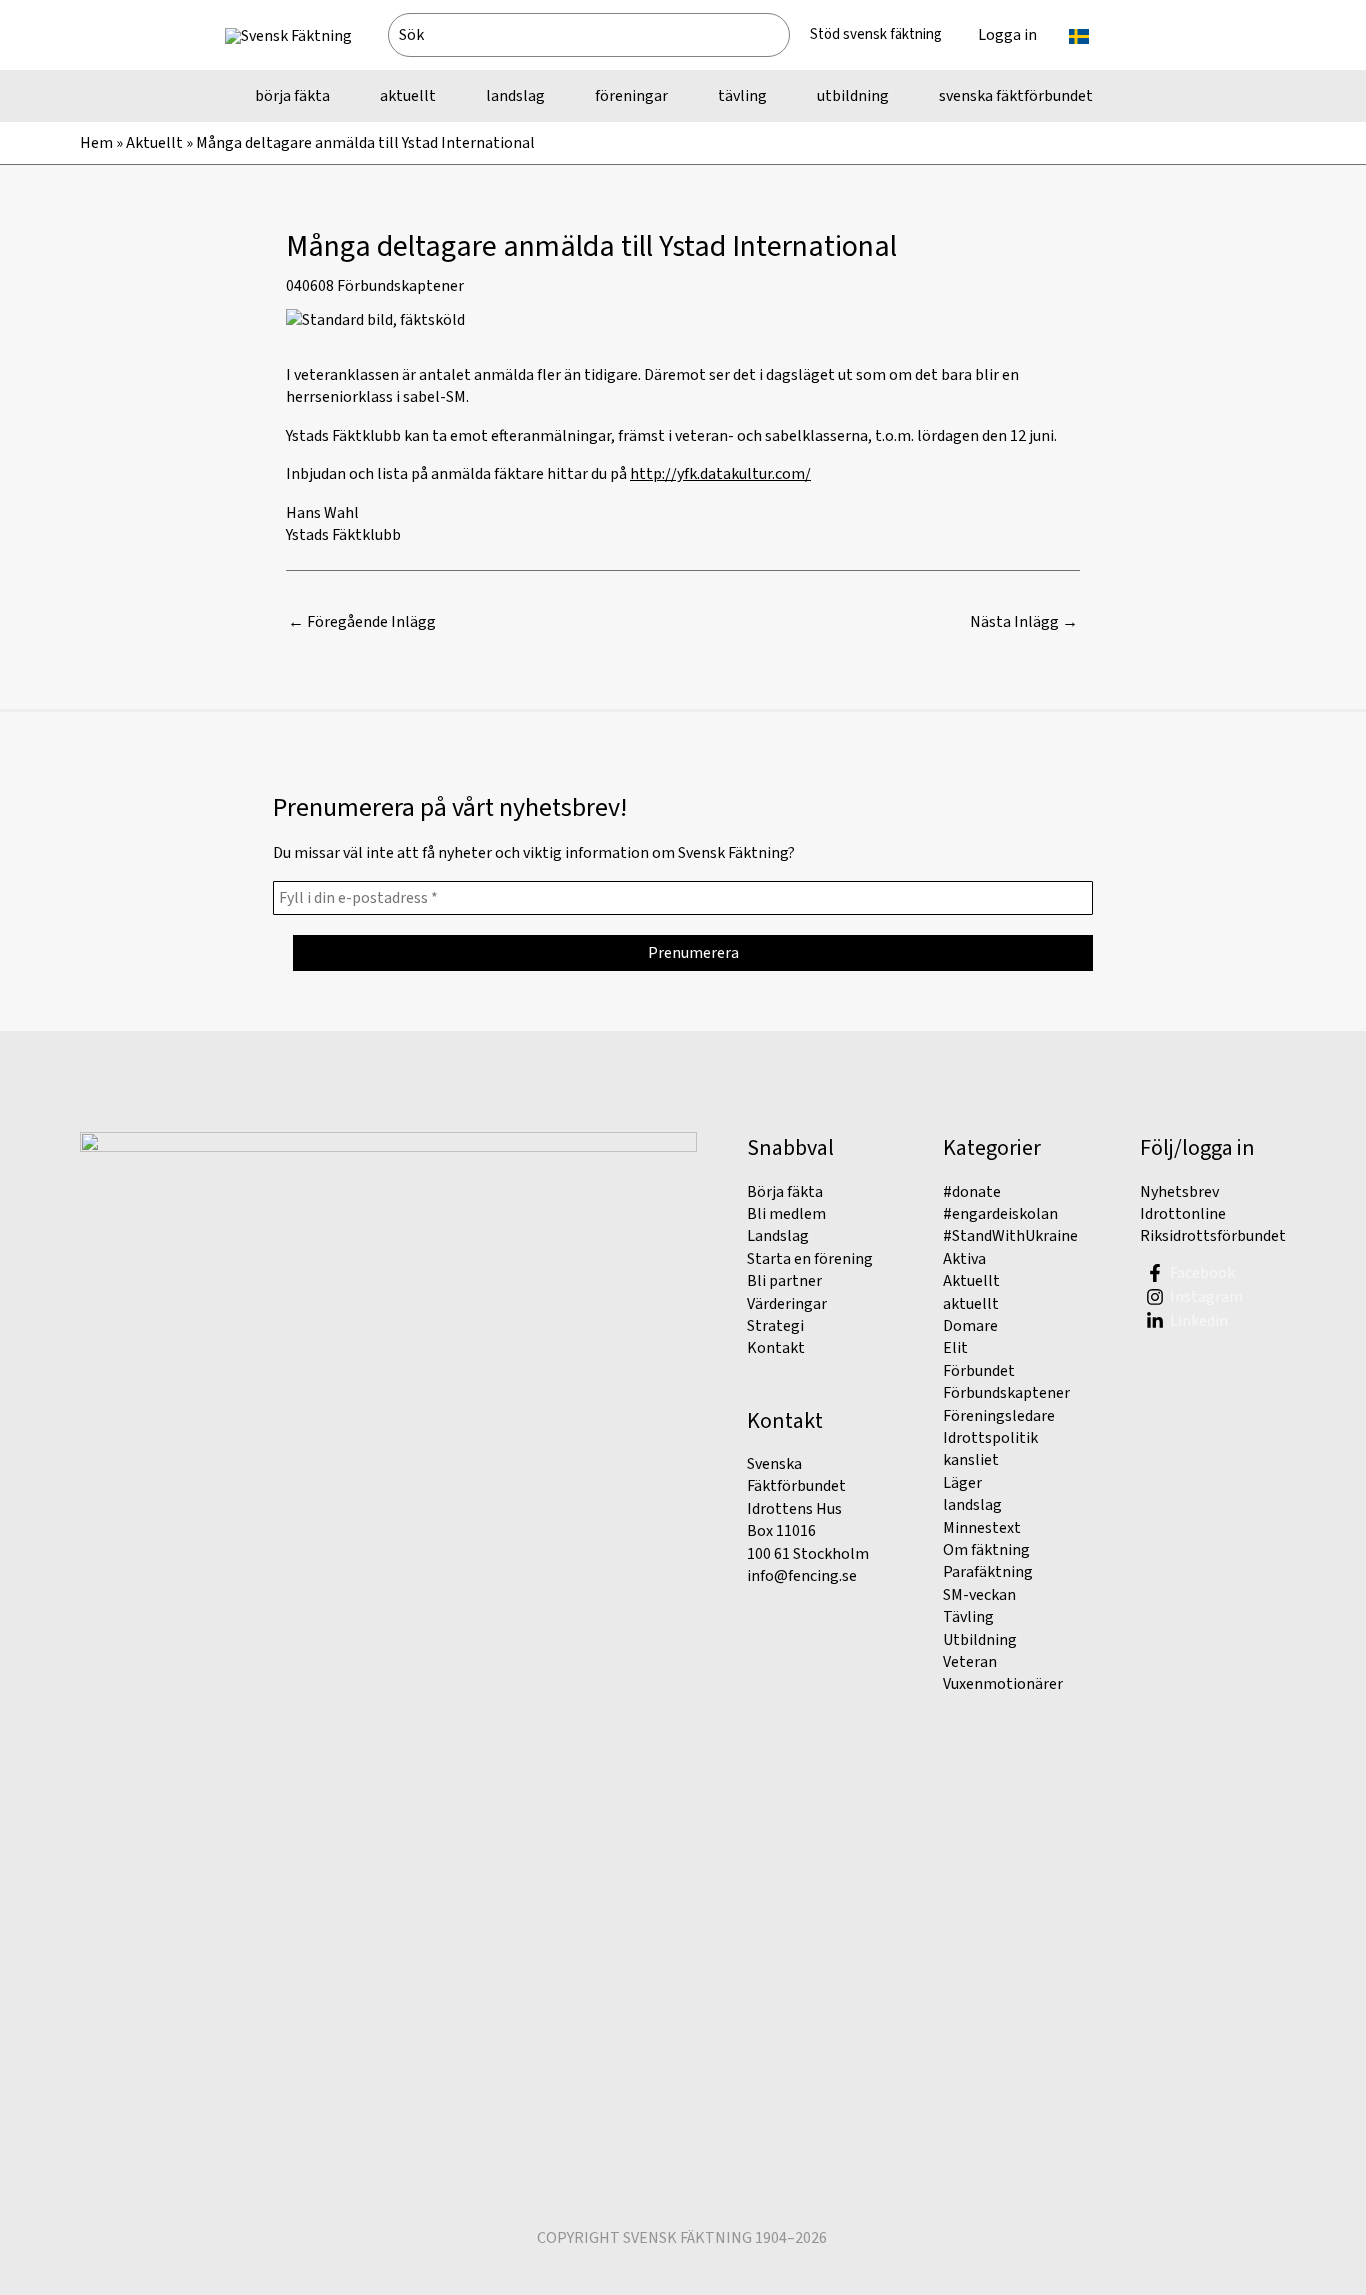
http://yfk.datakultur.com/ (720, 474)
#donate (972, 1192)
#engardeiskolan (1000, 1214)
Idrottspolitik (990, 1438)
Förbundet (979, 1371)
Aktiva (964, 1259)
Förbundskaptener (400, 286)
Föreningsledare (999, 1416)
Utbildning (980, 1640)
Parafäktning (988, 1572)
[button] (1098, 35)
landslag (972, 1505)
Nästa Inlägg (1024, 622)
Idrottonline (1183, 1214)
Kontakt (776, 1348)
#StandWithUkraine (1010, 1236)
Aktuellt (154, 143)
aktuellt (971, 1304)
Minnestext (982, 1528)
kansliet (971, 1460)
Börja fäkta (785, 1192)
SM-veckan (979, 1595)
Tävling (968, 1617)
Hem (96, 143)
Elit (955, 1348)
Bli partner (784, 1281)
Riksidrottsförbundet (1213, 1236)
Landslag (778, 1236)
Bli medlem (786, 1214)
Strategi (775, 1326)
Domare (970, 1326)
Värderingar (787, 1304)
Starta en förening (810, 1259)
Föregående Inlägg (362, 622)
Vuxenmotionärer (1003, 1684)
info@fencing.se (802, 1576)
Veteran (970, 1662)
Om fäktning (986, 1550)
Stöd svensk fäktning (876, 34)
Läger (962, 1483)
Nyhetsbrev (1179, 1192)
